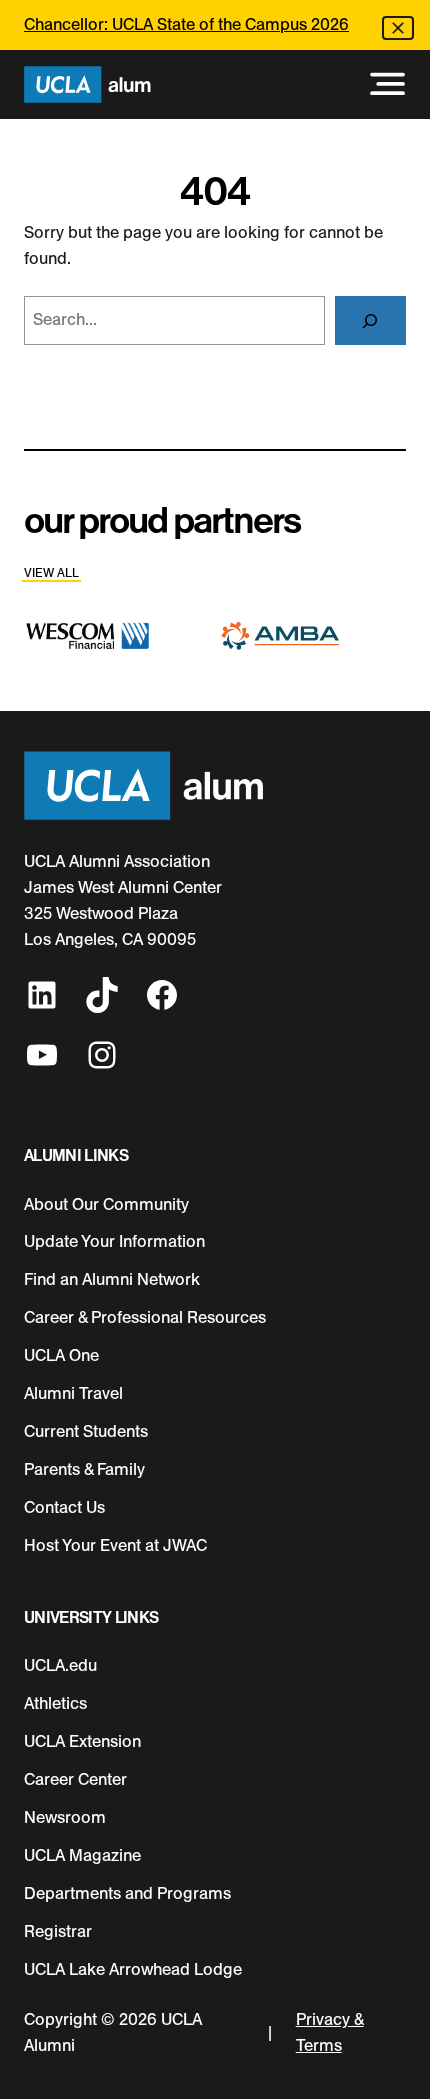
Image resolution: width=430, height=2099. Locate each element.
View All (51, 572)
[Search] (370, 321)
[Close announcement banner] (398, 28)
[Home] (87, 84)
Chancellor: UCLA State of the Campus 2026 (186, 24)
